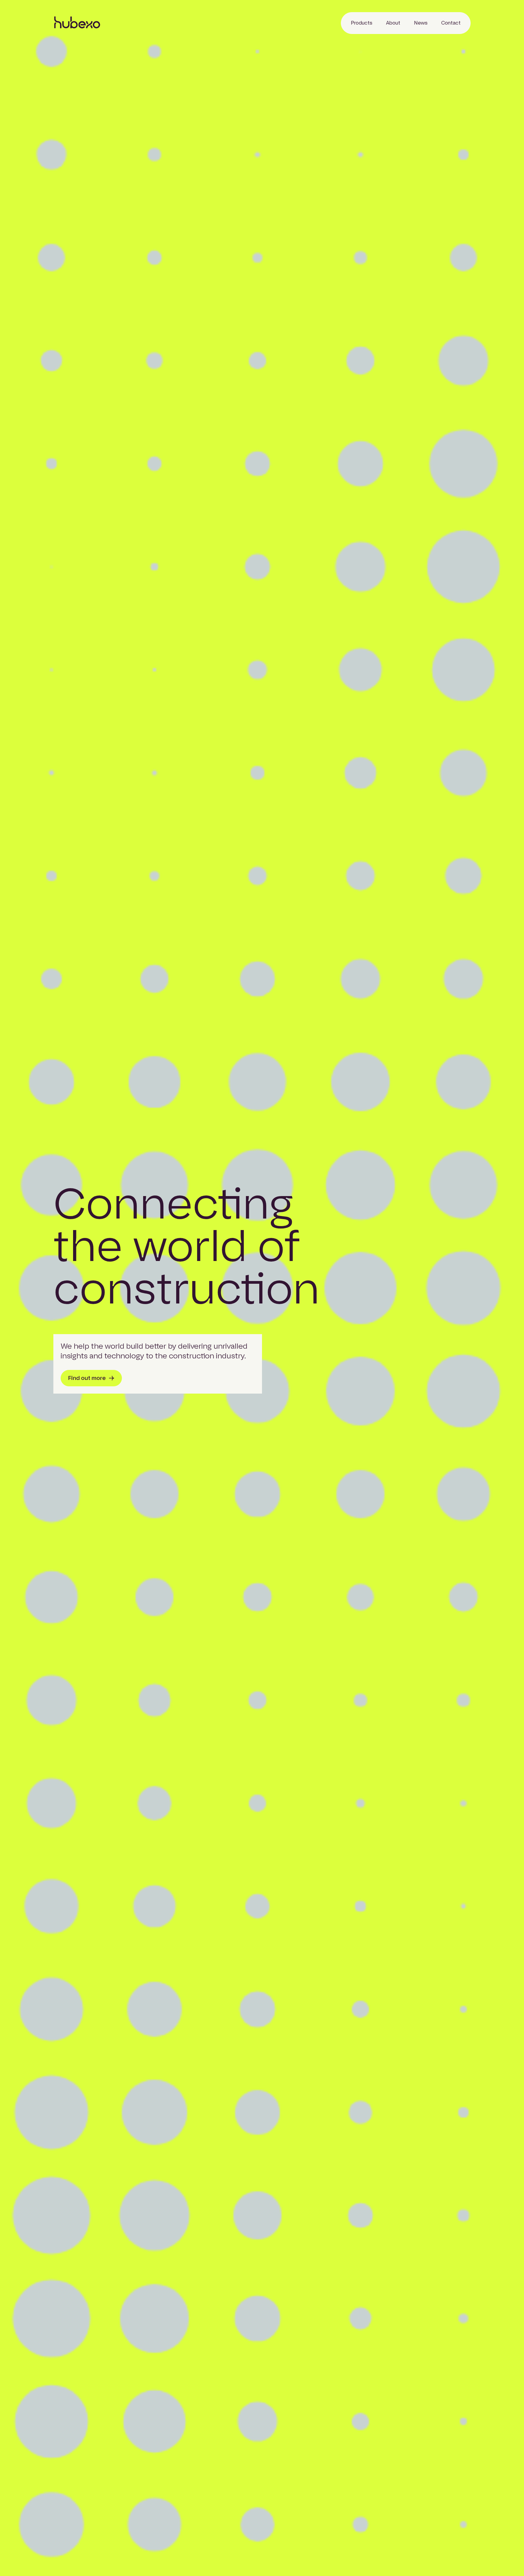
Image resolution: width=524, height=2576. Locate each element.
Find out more (87, 1378)
